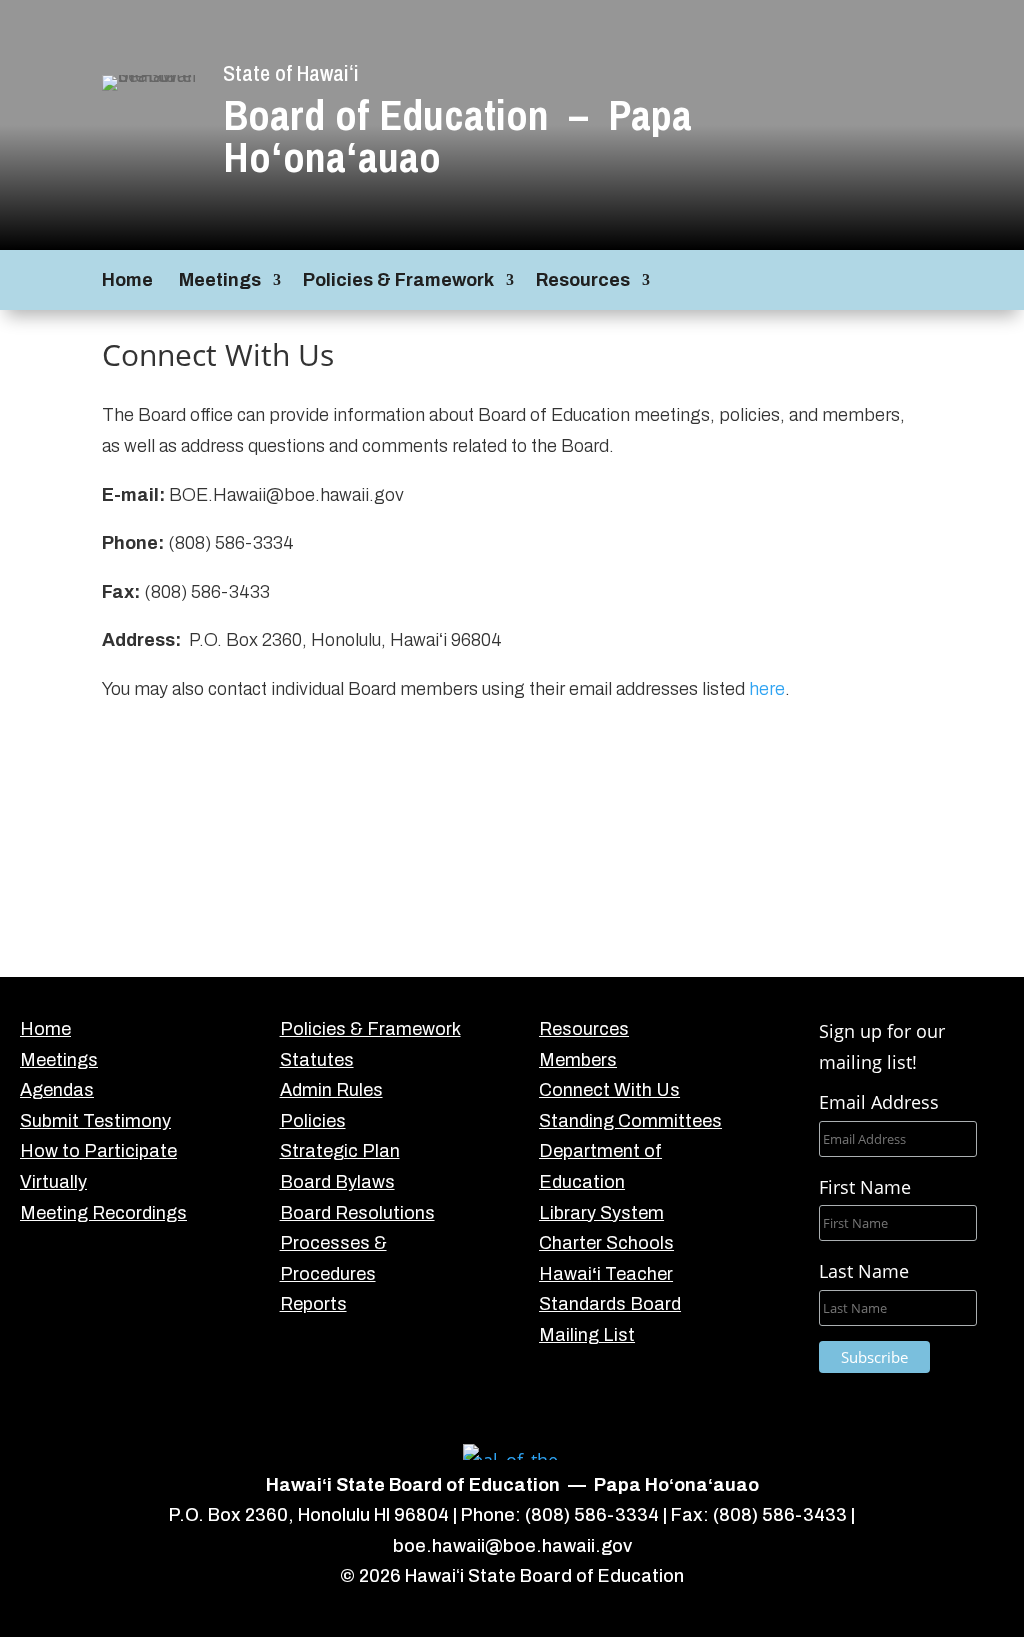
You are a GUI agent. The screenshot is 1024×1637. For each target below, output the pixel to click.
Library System (601, 1213)
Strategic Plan (340, 1151)
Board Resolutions (357, 1213)
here (767, 689)
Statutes (317, 1060)
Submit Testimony (95, 1121)
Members (578, 1060)
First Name (865, 1187)
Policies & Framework (398, 281)
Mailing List (587, 1335)
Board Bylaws (337, 1182)
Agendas (57, 1090)
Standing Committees (630, 1121)
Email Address (879, 1102)
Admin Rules (331, 1090)
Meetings (220, 281)
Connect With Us (609, 1090)
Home (45, 1029)
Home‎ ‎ (129, 281)
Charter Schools (606, 1243)
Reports (313, 1304)
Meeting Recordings (103, 1213)
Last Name (864, 1271)
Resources (583, 281)
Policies (313, 1121)
